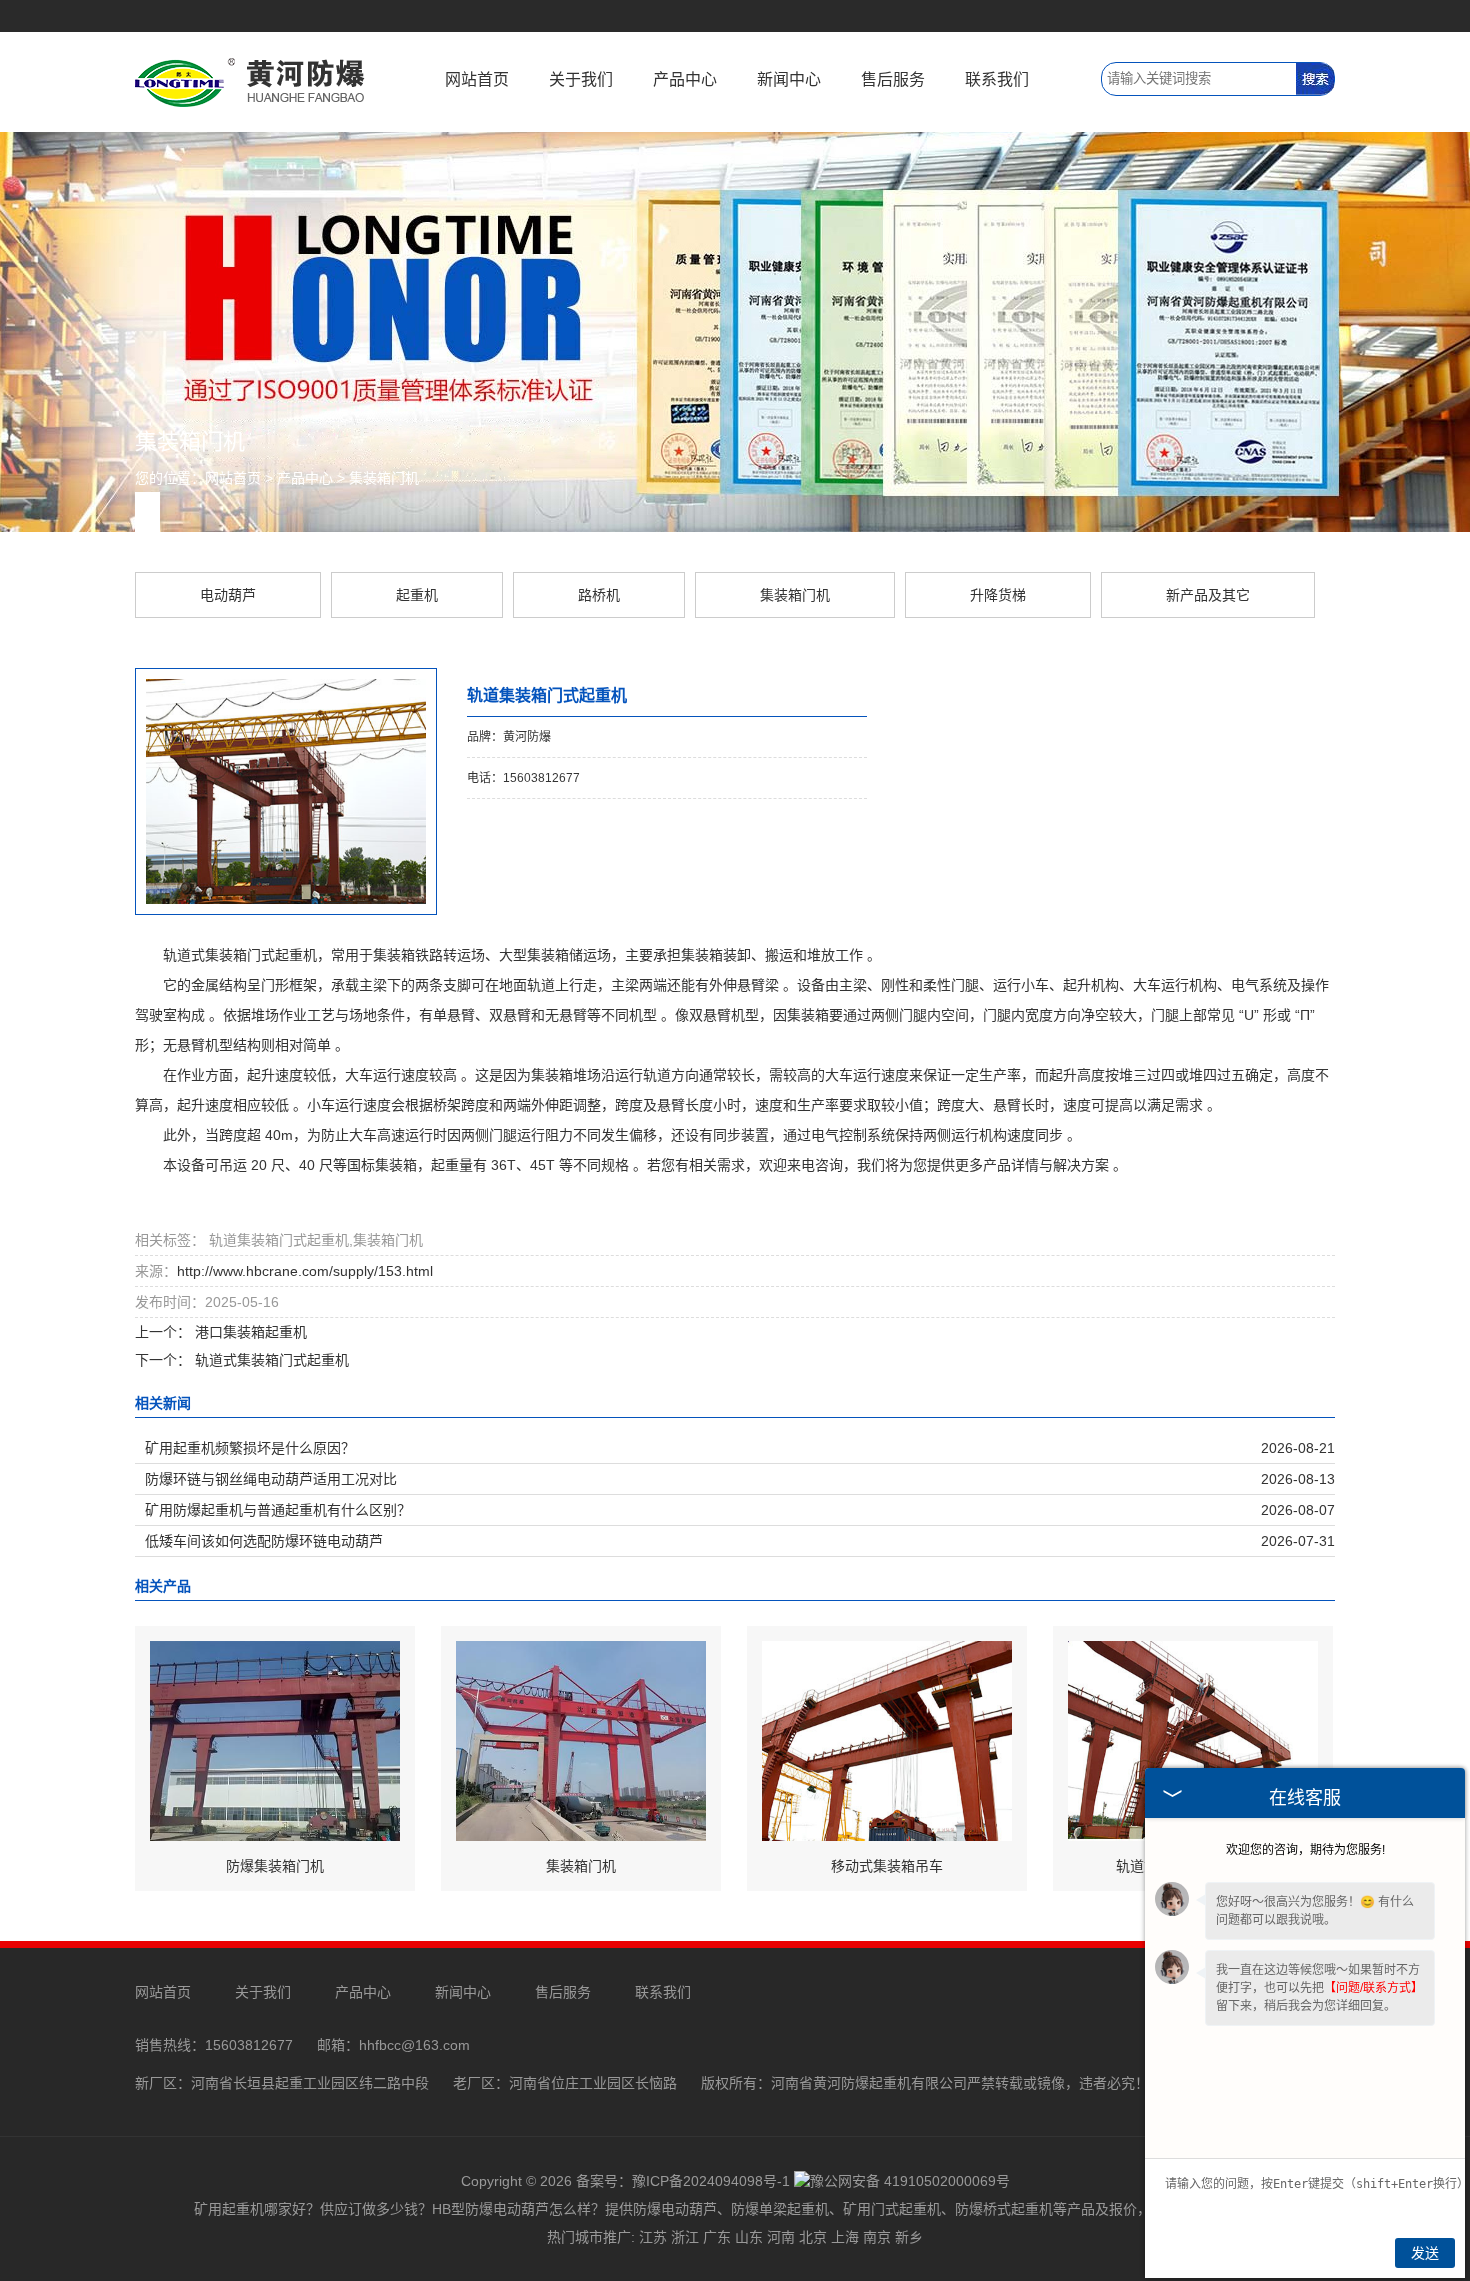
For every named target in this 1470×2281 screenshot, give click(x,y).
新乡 (909, 2237)
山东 (749, 2237)
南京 (877, 2237)
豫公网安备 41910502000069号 (910, 2181)
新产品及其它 (1208, 595)
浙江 (685, 2237)
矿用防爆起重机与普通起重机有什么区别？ (278, 1510)
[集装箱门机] (581, 1740)
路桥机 (599, 595)
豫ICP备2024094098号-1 (711, 2181)
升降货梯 (998, 595)
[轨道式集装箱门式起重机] (1193, 1740)
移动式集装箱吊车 (887, 1866)
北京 (813, 2237)
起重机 (417, 595)
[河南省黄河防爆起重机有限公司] (250, 81)
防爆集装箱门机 (275, 1866)
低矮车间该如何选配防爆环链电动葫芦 (264, 1541)
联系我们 (997, 79)
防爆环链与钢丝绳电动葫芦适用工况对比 (271, 1479)
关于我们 (581, 79)
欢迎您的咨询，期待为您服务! (1305, 1850)
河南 (781, 2237)
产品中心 (685, 79)
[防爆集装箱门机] (275, 1740)
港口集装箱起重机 (249, 1332)
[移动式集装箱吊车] (887, 1740)
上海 (845, 2237)
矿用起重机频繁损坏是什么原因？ (250, 1448)
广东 (717, 2237)
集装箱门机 (384, 478)
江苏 (653, 2237)
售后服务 (893, 79)
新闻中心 (789, 79)
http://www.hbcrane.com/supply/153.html (305, 1271)
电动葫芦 (228, 595)
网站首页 (477, 79)
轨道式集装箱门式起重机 (270, 1360)
